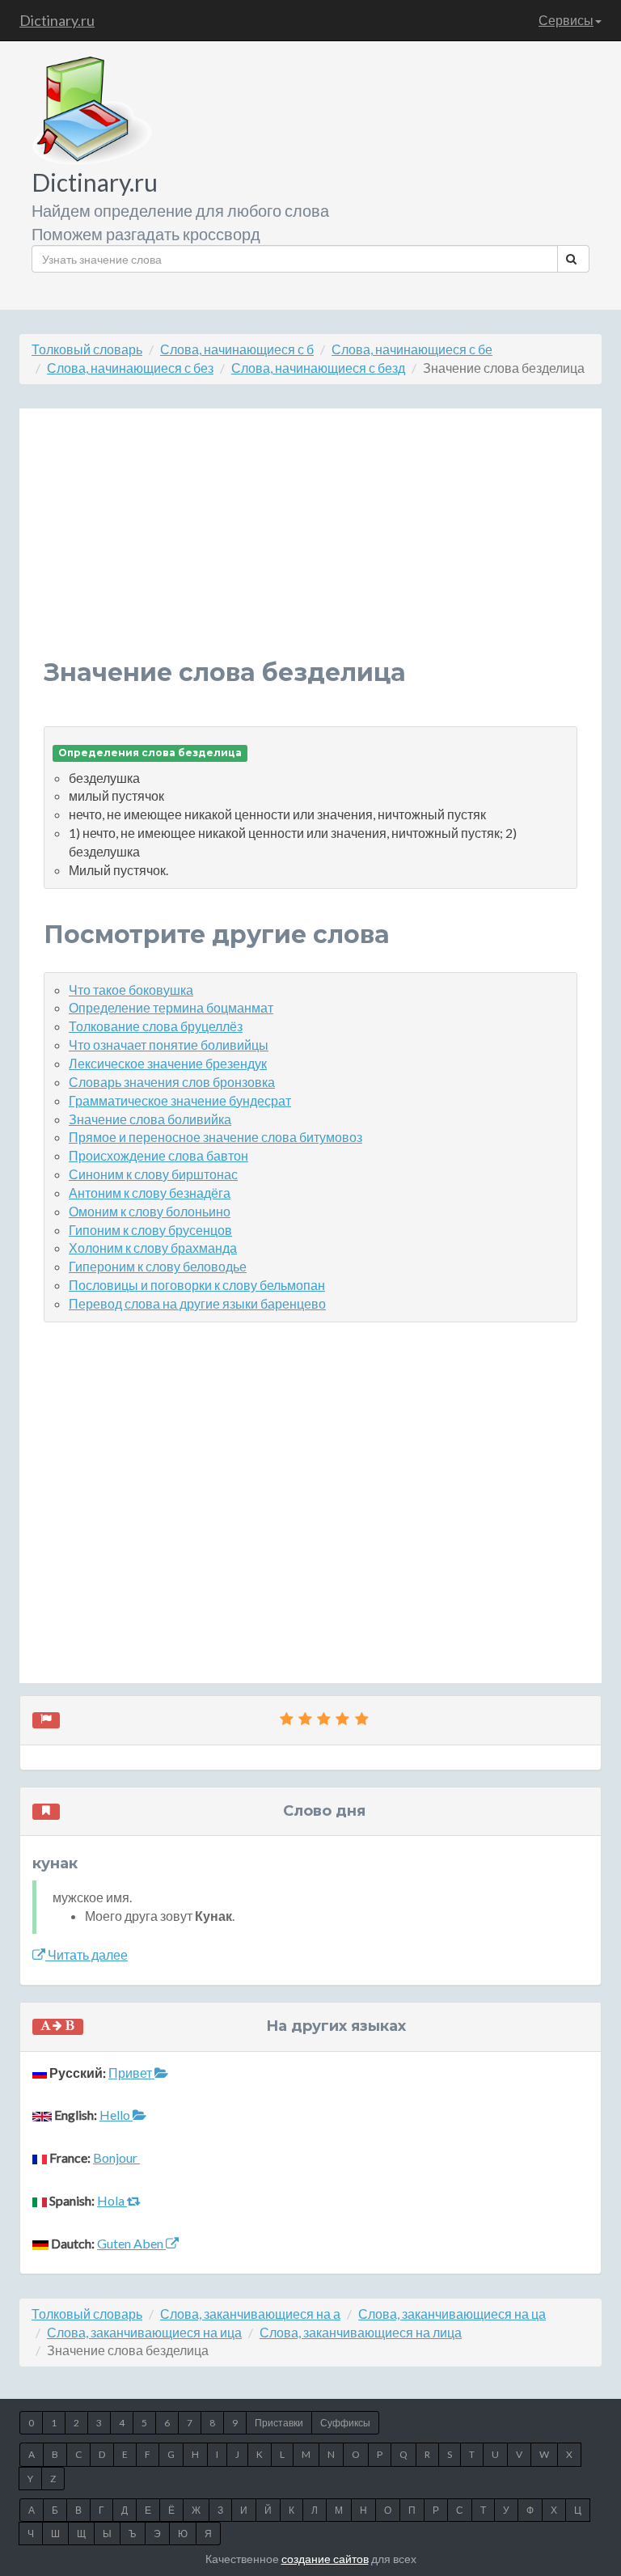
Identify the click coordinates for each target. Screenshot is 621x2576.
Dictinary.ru (57, 20)
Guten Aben (131, 2243)
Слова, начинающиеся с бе (412, 349)
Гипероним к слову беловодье (158, 1266)
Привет (131, 2073)
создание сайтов (325, 2559)
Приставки (279, 2423)
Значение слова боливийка (150, 1119)
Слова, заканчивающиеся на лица (361, 2332)
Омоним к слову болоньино (150, 1211)
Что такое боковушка (131, 990)
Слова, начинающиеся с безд (318, 368)
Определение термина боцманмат (171, 1007)
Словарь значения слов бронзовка (172, 1082)
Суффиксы (345, 2423)
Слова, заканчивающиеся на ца (452, 2314)
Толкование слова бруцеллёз (156, 1026)
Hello (116, 2115)
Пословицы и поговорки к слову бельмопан (197, 1285)
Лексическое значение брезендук (168, 1063)
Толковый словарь (87, 349)
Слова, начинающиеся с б (237, 349)
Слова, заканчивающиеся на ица (144, 2332)
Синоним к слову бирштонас (153, 1174)
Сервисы (566, 20)
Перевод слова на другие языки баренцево (197, 1303)
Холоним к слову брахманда (153, 1248)
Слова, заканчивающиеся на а (250, 2314)
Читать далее (87, 1954)
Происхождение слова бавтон (158, 1155)
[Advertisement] (310, 546)
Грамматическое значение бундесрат (180, 1100)
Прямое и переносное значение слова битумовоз (215, 1137)
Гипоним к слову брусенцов (150, 1230)
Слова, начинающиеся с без (130, 368)
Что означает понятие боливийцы (169, 1045)
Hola (112, 2200)
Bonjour (116, 2157)
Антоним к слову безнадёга (150, 1193)
